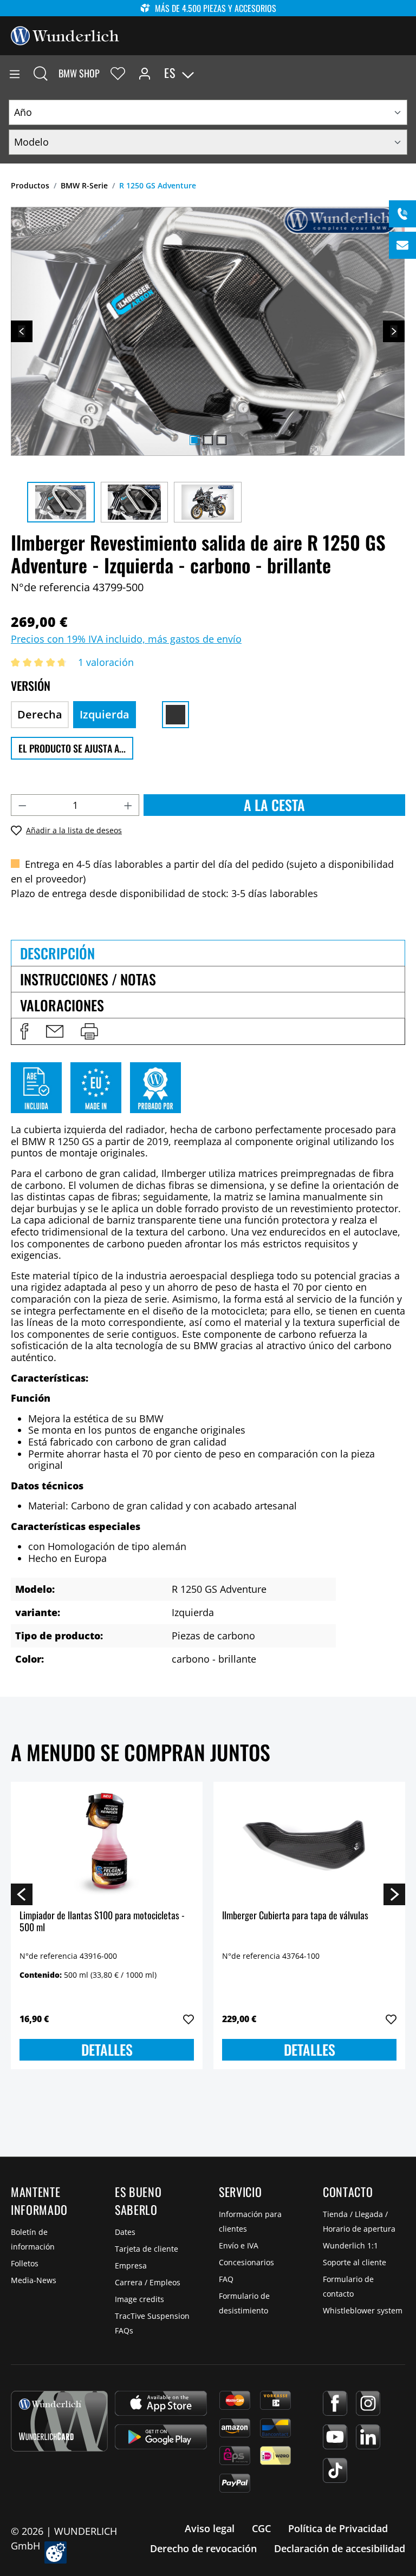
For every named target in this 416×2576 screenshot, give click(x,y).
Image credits (139, 2299)
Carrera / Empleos (148, 2282)
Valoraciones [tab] (62, 1005)
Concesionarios (246, 2262)
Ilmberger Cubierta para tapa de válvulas (295, 1916)
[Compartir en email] (55, 1031)
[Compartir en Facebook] (24, 1031)
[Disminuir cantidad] (22, 805)
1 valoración (106, 662)
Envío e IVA (239, 2245)
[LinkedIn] (368, 2437)
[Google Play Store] (161, 2437)
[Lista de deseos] (118, 73)
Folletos (25, 2263)
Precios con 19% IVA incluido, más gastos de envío (126, 639)
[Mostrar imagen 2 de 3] (208, 440)
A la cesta (274, 805)
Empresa (131, 2266)
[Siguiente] (394, 331)
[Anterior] (22, 331)
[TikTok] (335, 2470)
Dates (125, 2232)
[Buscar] (41, 73)
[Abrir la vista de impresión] (89, 1031)
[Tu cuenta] (145, 73)
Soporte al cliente (355, 2262)
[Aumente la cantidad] (128, 805)
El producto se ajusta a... (72, 748)
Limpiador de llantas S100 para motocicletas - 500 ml (102, 1922)
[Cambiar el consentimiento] (56, 2552)
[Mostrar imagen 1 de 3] (194, 440)
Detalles (107, 2049)
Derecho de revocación (203, 2548)
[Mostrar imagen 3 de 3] (222, 440)
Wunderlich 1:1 (350, 2245)
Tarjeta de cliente (147, 2249)
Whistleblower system (363, 2310)
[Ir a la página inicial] (65, 35)
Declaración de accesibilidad (340, 2548)
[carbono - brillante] (175, 715)
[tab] (208, 953)
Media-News (34, 2280)
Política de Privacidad (338, 2528)
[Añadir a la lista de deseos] (188, 2019)
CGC (261, 2528)
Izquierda (105, 714)
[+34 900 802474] (402, 214)
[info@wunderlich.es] (402, 245)
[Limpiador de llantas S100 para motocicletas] (107, 1845)
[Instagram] (368, 2403)
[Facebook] (335, 2403)
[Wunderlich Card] (59, 2421)
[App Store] (161, 2403)
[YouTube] (335, 2437)
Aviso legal (210, 2528)
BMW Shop (79, 73)
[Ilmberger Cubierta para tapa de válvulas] (309, 1845)
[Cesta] (407, 73)
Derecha (40, 714)
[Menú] (15, 73)
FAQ (226, 2279)
